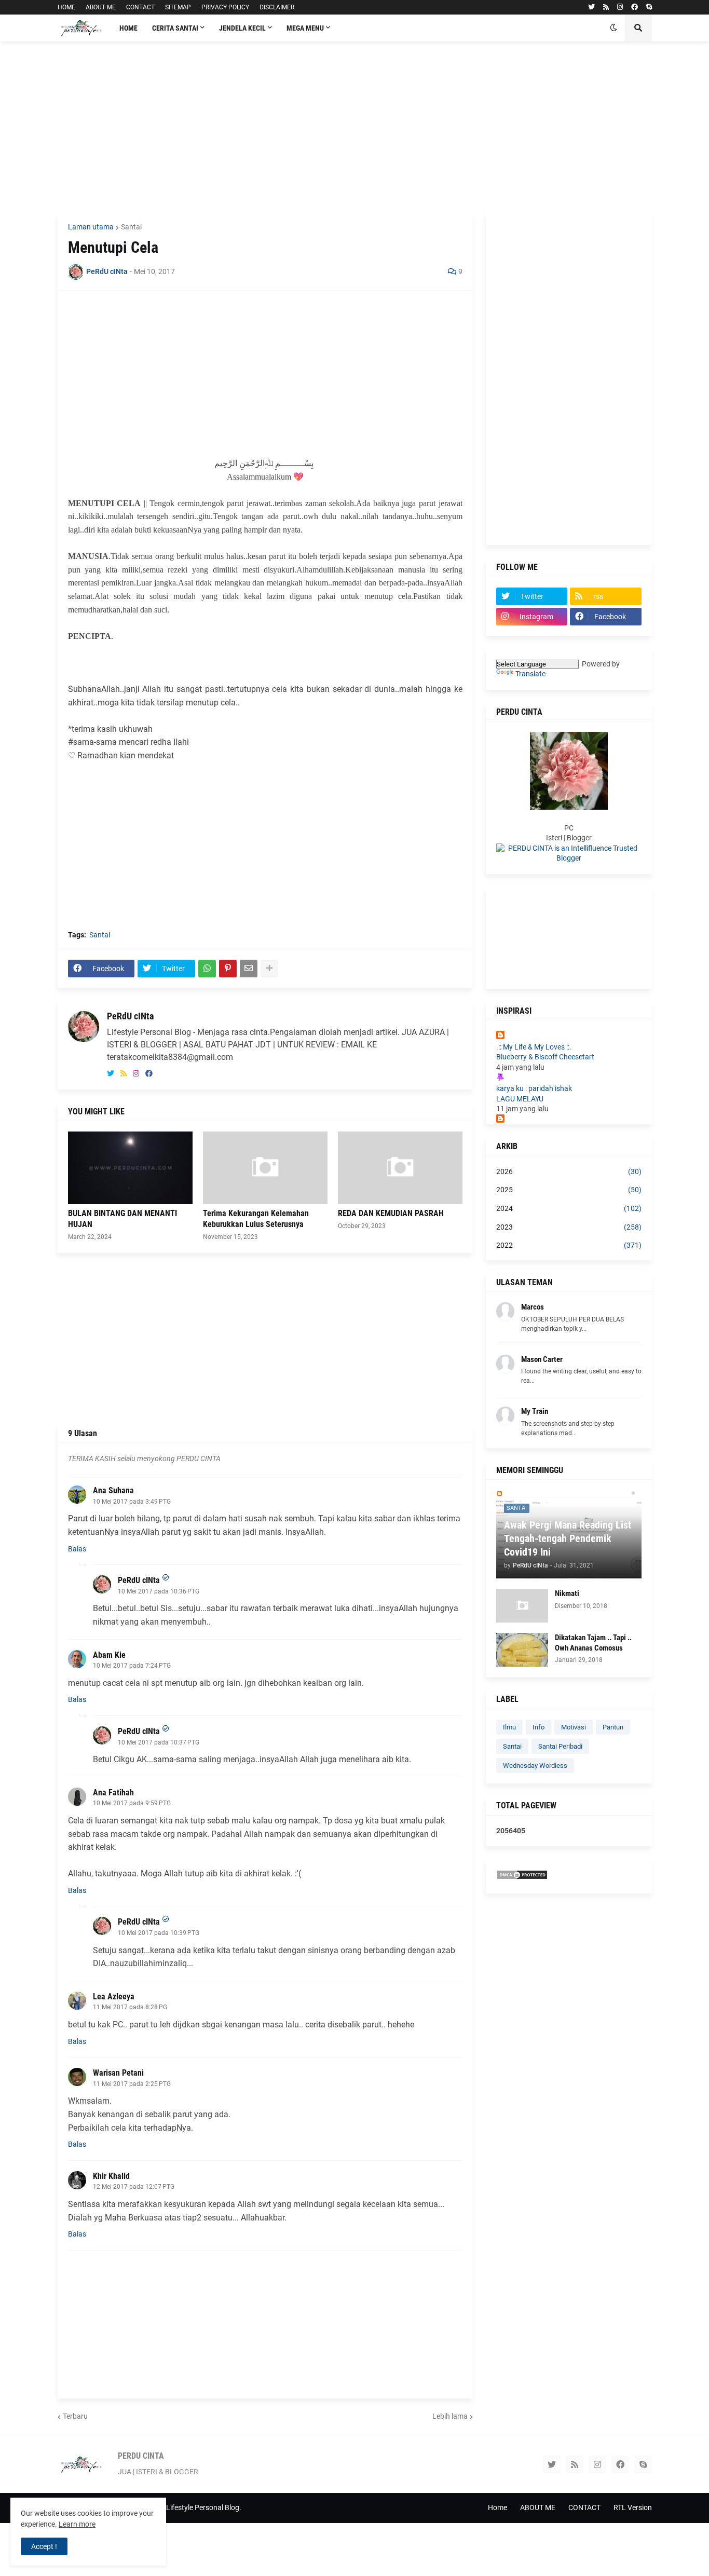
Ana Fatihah (113, 1793)
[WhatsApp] (207, 969)
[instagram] (620, 7)
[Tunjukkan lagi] (269, 969)
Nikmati (567, 1593)
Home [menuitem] (128, 28)
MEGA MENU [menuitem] (305, 28)
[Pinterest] (228, 969)
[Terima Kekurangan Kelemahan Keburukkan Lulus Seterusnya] (265, 1168)
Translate (530, 674)
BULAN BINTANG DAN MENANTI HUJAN (122, 1219)
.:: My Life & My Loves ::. (534, 1047)
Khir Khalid (111, 2176)
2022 (569, 1245)
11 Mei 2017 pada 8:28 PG (130, 2007)
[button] (613, 28)
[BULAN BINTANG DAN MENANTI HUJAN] (130, 1168)
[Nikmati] (522, 1606)
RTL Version (633, 2507)
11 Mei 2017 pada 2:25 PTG (132, 2084)
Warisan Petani (118, 2073)
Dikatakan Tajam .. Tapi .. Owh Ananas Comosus (593, 1643)
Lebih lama (450, 2416)
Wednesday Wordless (535, 1766)
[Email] (249, 969)
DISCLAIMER (277, 7)
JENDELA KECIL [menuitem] (242, 28)
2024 (569, 1208)
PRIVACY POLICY (225, 7)
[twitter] (591, 7)
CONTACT (140, 7)
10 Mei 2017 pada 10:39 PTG (159, 1933)
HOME (66, 7)
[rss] (606, 7)
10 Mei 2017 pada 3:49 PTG (132, 1502)
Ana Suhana (113, 1490)
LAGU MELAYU (520, 1099)
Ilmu (509, 1727)
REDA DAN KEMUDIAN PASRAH (391, 1213)
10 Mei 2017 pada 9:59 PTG (132, 1803)
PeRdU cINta (130, 1016)
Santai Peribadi (560, 1746)
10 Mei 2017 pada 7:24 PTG (132, 1666)
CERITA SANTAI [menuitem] (175, 28)
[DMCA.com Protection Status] (522, 1877)
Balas (77, 1549)
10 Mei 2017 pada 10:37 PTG (159, 1742)
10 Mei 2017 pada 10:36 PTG (159, 1591)
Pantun (613, 1727)
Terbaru (75, 2416)
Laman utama (91, 227)
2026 (569, 1171)
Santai (131, 227)
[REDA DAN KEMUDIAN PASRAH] (400, 1168)
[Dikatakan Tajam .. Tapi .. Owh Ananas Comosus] (522, 1650)
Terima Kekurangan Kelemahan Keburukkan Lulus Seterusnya (256, 1219)
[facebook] (635, 7)
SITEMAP (178, 7)
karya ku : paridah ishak (534, 1088)
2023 (569, 1227)
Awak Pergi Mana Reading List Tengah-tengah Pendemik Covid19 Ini (568, 1538)
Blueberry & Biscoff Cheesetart (545, 1057)
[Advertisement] (355, 127)
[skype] (649, 7)
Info (538, 1727)
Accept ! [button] (44, 2546)
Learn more (77, 2524)
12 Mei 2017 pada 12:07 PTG (134, 2187)
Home (497, 2507)
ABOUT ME (101, 7)
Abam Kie (109, 1655)
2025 (569, 1190)
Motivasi (574, 1727)
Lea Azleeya (114, 1996)
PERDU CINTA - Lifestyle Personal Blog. (179, 2507)
